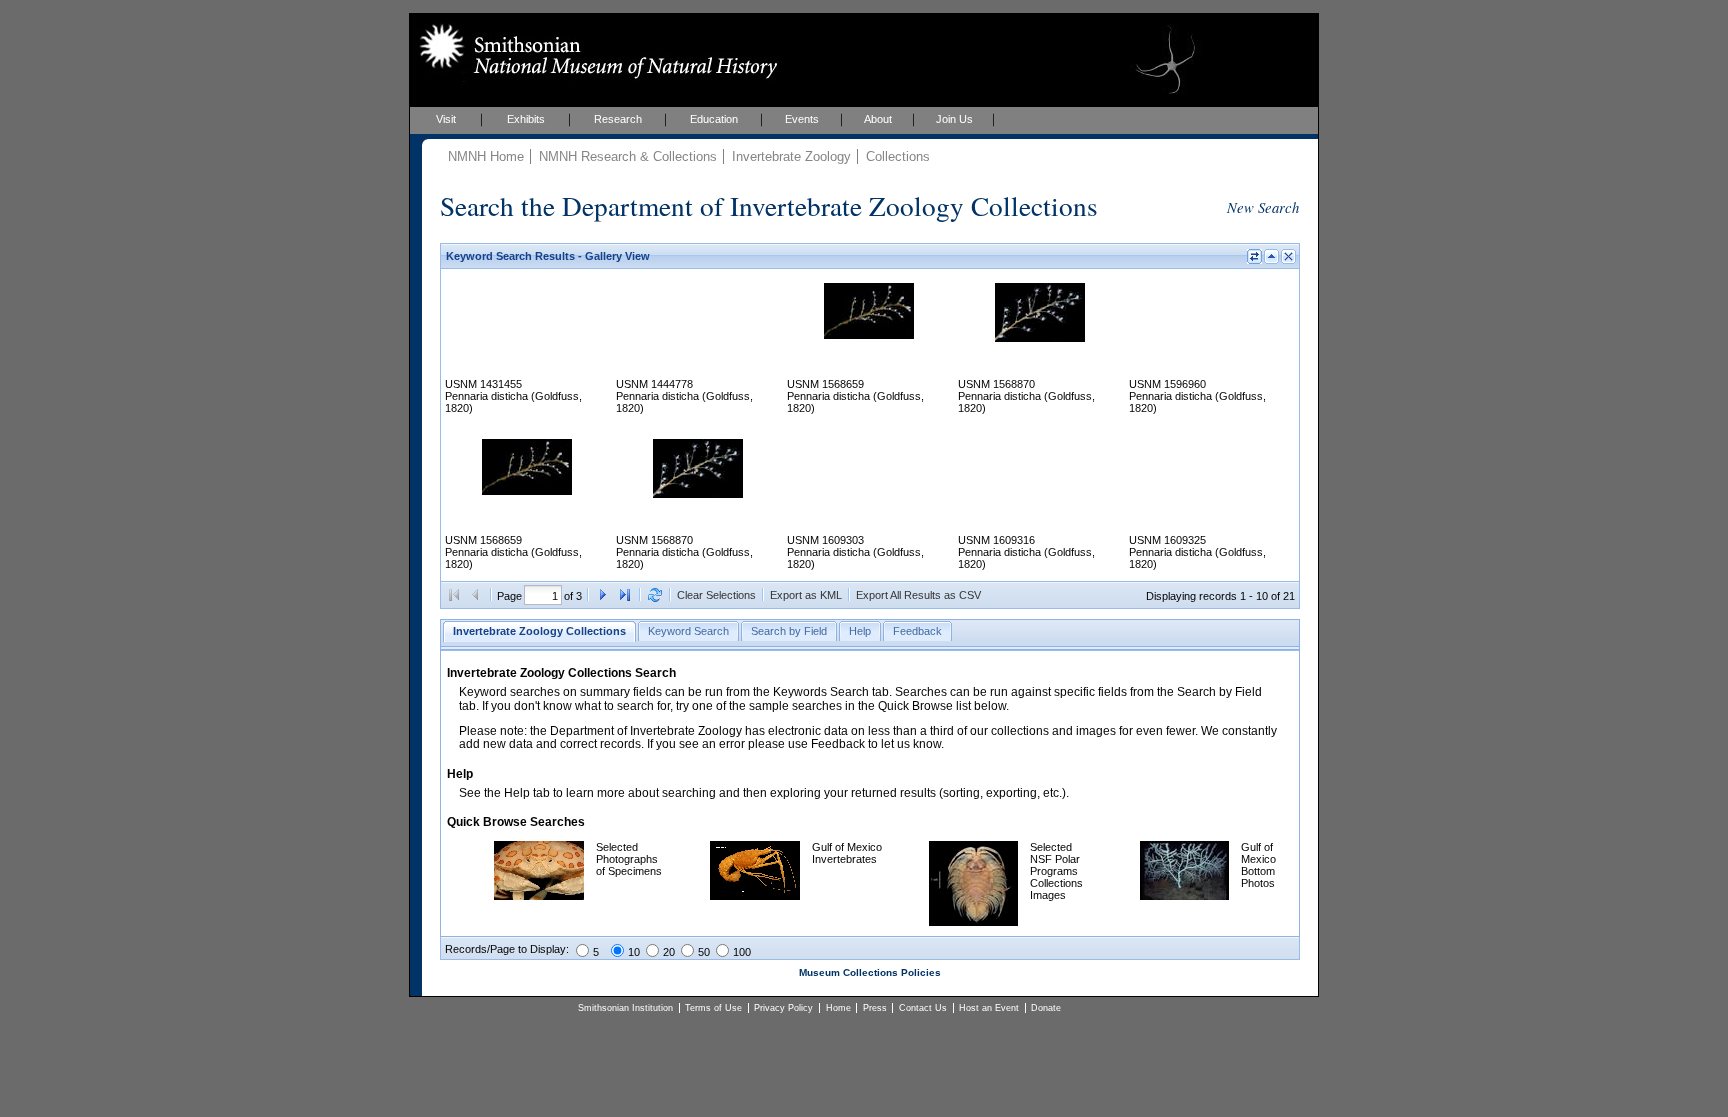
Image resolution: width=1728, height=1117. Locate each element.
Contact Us (923, 1008)
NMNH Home (486, 156)
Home (838, 1008)
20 (669, 952)
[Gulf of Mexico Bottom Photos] (1184, 896)
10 (634, 952)
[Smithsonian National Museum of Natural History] (594, 51)
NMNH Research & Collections (628, 156)
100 (742, 952)
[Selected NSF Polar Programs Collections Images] (973, 922)
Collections (898, 156)
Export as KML (806, 595)
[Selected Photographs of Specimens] (539, 896)
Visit (446, 119)
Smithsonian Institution (625, 1008)
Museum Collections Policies (870, 972)
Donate (1046, 1008)
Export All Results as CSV (918, 595)
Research (618, 119)
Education (714, 119)
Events (802, 119)
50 (704, 952)
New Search (1263, 207)
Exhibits (526, 119)
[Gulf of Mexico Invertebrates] (755, 896)
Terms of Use (713, 1008)
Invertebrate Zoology (791, 156)
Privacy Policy (783, 1008)
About (878, 119)
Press (875, 1008)
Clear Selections (716, 595)
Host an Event (989, 1008)
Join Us (954, 119)
